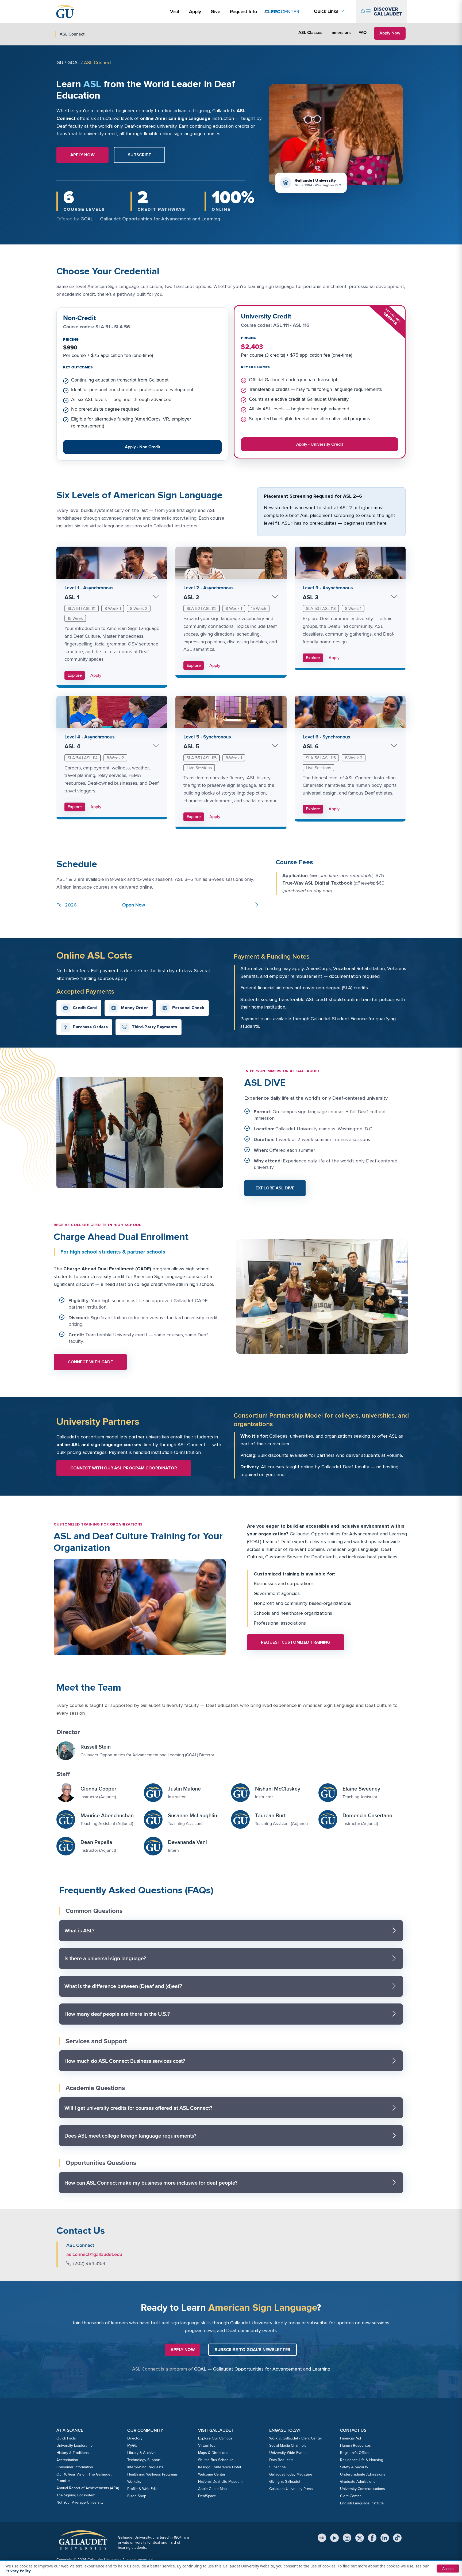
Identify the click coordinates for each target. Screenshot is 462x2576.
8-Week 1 (113, 608)
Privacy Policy (18, 2571)
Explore (75, 675)
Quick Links (326, 11)
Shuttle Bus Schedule (216, 2460)
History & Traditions (73, 2453)
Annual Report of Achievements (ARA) (88, 2488)
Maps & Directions (213, 2453)
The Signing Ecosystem (76, 2495)
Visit (175, 11)
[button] (139, 155)
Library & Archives (142, 2453)
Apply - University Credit (321, 445)
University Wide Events (288, 2453)
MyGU (132, 2445)
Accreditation (67, 2460)
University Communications (363, 2489)
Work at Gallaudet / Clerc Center (296, 2438)
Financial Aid (351, 2438)
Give (215, 11)
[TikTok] (397, 2538)
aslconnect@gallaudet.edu (94, 2254)
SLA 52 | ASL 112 (202, 608)
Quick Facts (66, 2438)
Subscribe (278, 2467)
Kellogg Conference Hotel (220, 2467)
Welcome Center (212, 2474)
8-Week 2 (139, 608)
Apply (196, 11)
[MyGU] (322, 2538)
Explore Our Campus (215, 2438)
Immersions (340, 32)
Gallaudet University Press (291, 2489)
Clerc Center (351, 2496)
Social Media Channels (288, 2445)
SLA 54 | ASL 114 (83, 758)
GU (60, 63)
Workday (134, 2482)
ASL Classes (310, 32)
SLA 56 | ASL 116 (321, 758)
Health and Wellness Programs (153, 2474)
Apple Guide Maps (213, 2489)
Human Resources (355, 2445)
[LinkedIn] (385, 2538)
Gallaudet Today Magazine (291, 2474)
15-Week (75, 618)
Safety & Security (354, 2467)
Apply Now (392, 33)
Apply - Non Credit (147, 448)
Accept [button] (448, 2569)
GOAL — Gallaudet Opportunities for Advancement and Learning (150, 219)
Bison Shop (137, 2496)
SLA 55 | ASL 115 (202, 758)
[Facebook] (372, 2538)
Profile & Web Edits (143, 2489)
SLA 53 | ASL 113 (321, 608)
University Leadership (74, 2445)
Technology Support (144, 2460)
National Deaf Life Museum (220, 2482)
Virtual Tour (207, 2445)
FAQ (363, 32)
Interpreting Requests (145, 2467)
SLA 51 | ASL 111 (82, 608)
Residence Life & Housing (362, 2460)
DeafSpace (207, 2496)
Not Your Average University (80, 2502)
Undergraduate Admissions (363, 2474)
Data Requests (281, 2460)
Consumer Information (75, 2467)
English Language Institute (362, 2503)
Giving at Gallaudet (285, 2482)
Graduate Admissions (358, 2482)
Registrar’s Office (354, 2453)
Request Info (243, 11)
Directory (135, 2438)
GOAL (74, 63)
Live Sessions (199, 768)
